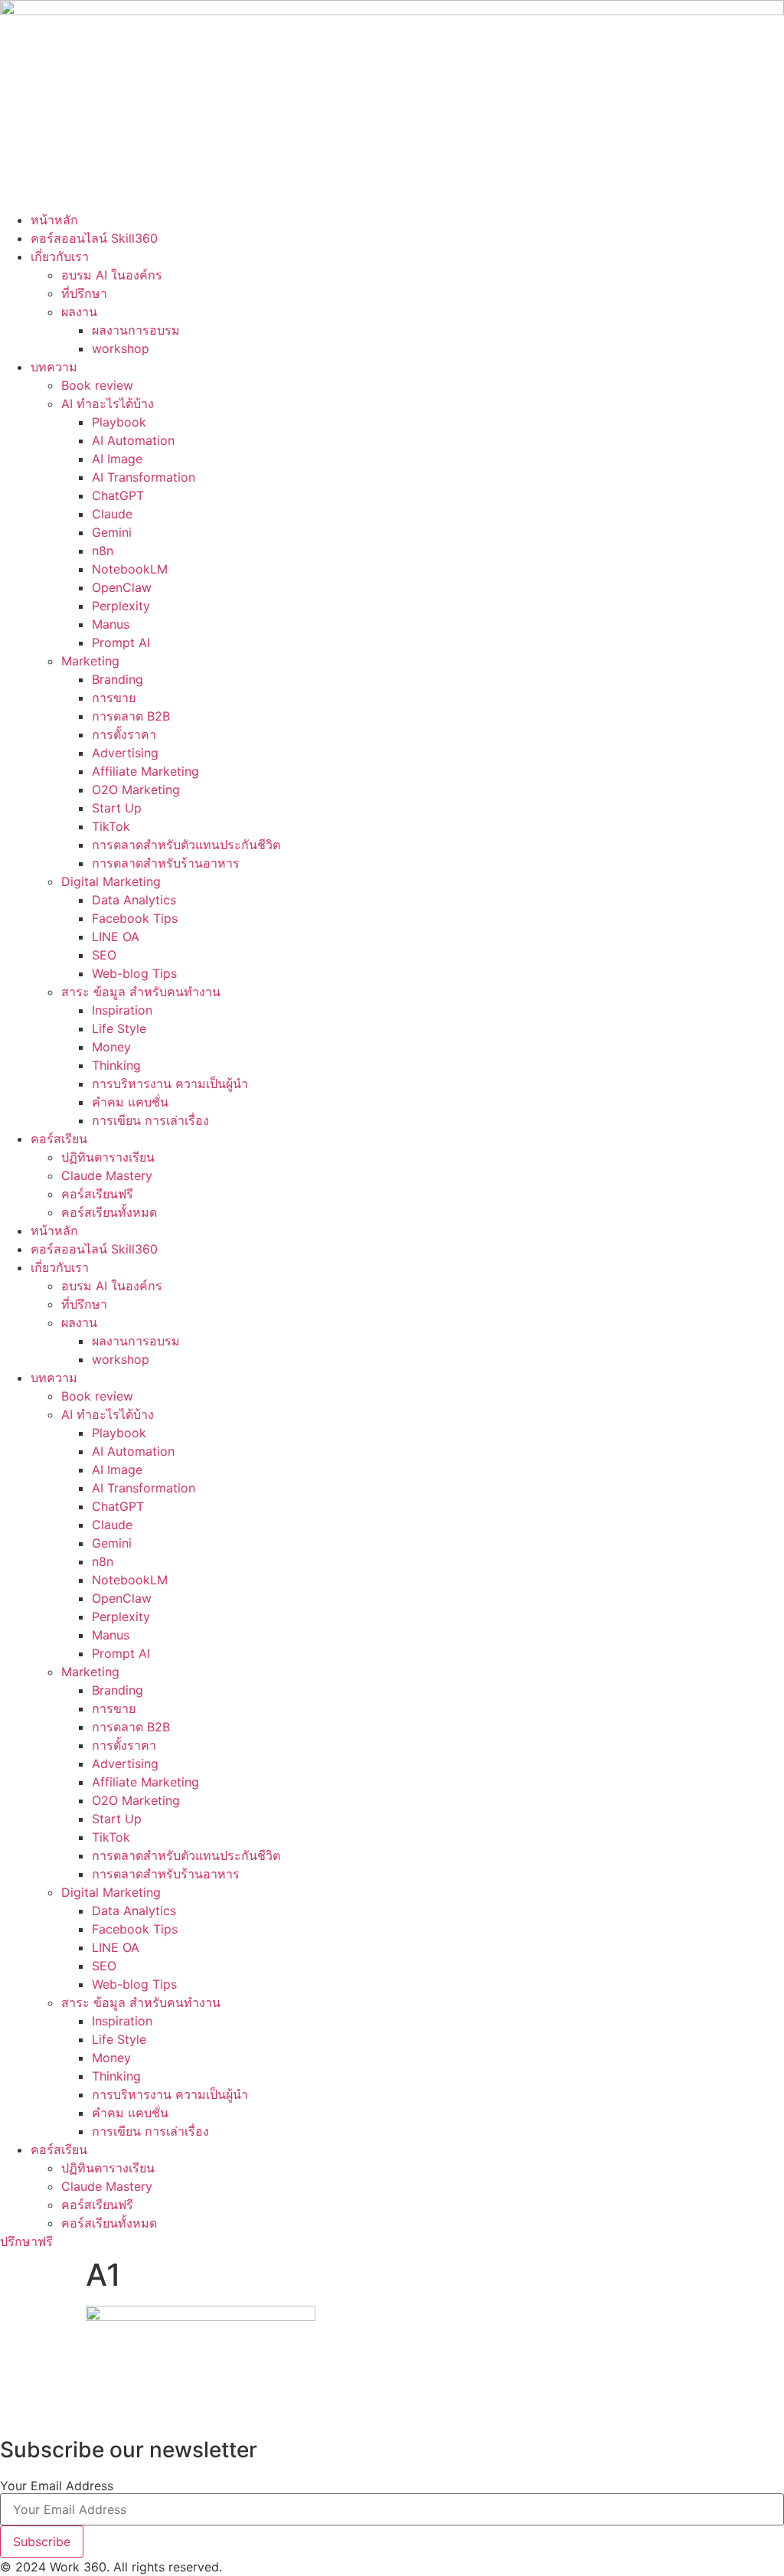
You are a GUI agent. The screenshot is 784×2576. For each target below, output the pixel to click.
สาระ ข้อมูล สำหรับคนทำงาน (141, 992)
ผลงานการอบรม (136, 330)
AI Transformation (144, 477)
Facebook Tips (135, 918)
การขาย (114, 698)
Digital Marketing (111, 881)
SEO (104, 955)
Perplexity (121, 606)
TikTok (111, 826)
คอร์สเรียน (59, 1139)
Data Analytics (134, 900)
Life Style (119, 1028)
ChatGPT (118, 495)
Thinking (116, 1065)
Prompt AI (121, 642)
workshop (121, 348)
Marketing (90, 661)
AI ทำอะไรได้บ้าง (108, 404)
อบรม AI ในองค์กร (112, 275)
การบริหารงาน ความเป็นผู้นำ (170, 1084)
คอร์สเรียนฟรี (97, 1194)
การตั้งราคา (124, 734)
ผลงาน (79, 312)
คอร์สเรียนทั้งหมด (109, 1212)
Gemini (112, 532)
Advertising (125, 753)
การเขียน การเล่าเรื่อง (150, 1120)
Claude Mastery (107, 1175)
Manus (111, 624)
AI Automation (133, 440)
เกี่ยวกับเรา (60, 257)
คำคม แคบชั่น (130, 1102)
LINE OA (116, 937)
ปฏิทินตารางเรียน (108, 1157)
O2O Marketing (136, 789)
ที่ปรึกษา (84, 293)
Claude (112, 514)
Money (111, 1047)
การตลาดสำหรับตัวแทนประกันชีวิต (186, 845)
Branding (118, 679)
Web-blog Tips (134, 973)
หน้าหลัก (54, 220)
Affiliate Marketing (145, 771)
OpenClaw (122, 587)
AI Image (117, 459)
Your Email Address (57, 2486)
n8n (103, 551)
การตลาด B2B (131, 716)
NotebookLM (130, 569)
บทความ (54, 367)
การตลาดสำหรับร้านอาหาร (166, 863)
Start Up (117, 808)
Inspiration (122, 1010)
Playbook (119, 422)
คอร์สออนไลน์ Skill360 (94, 238)
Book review (97, 385)
